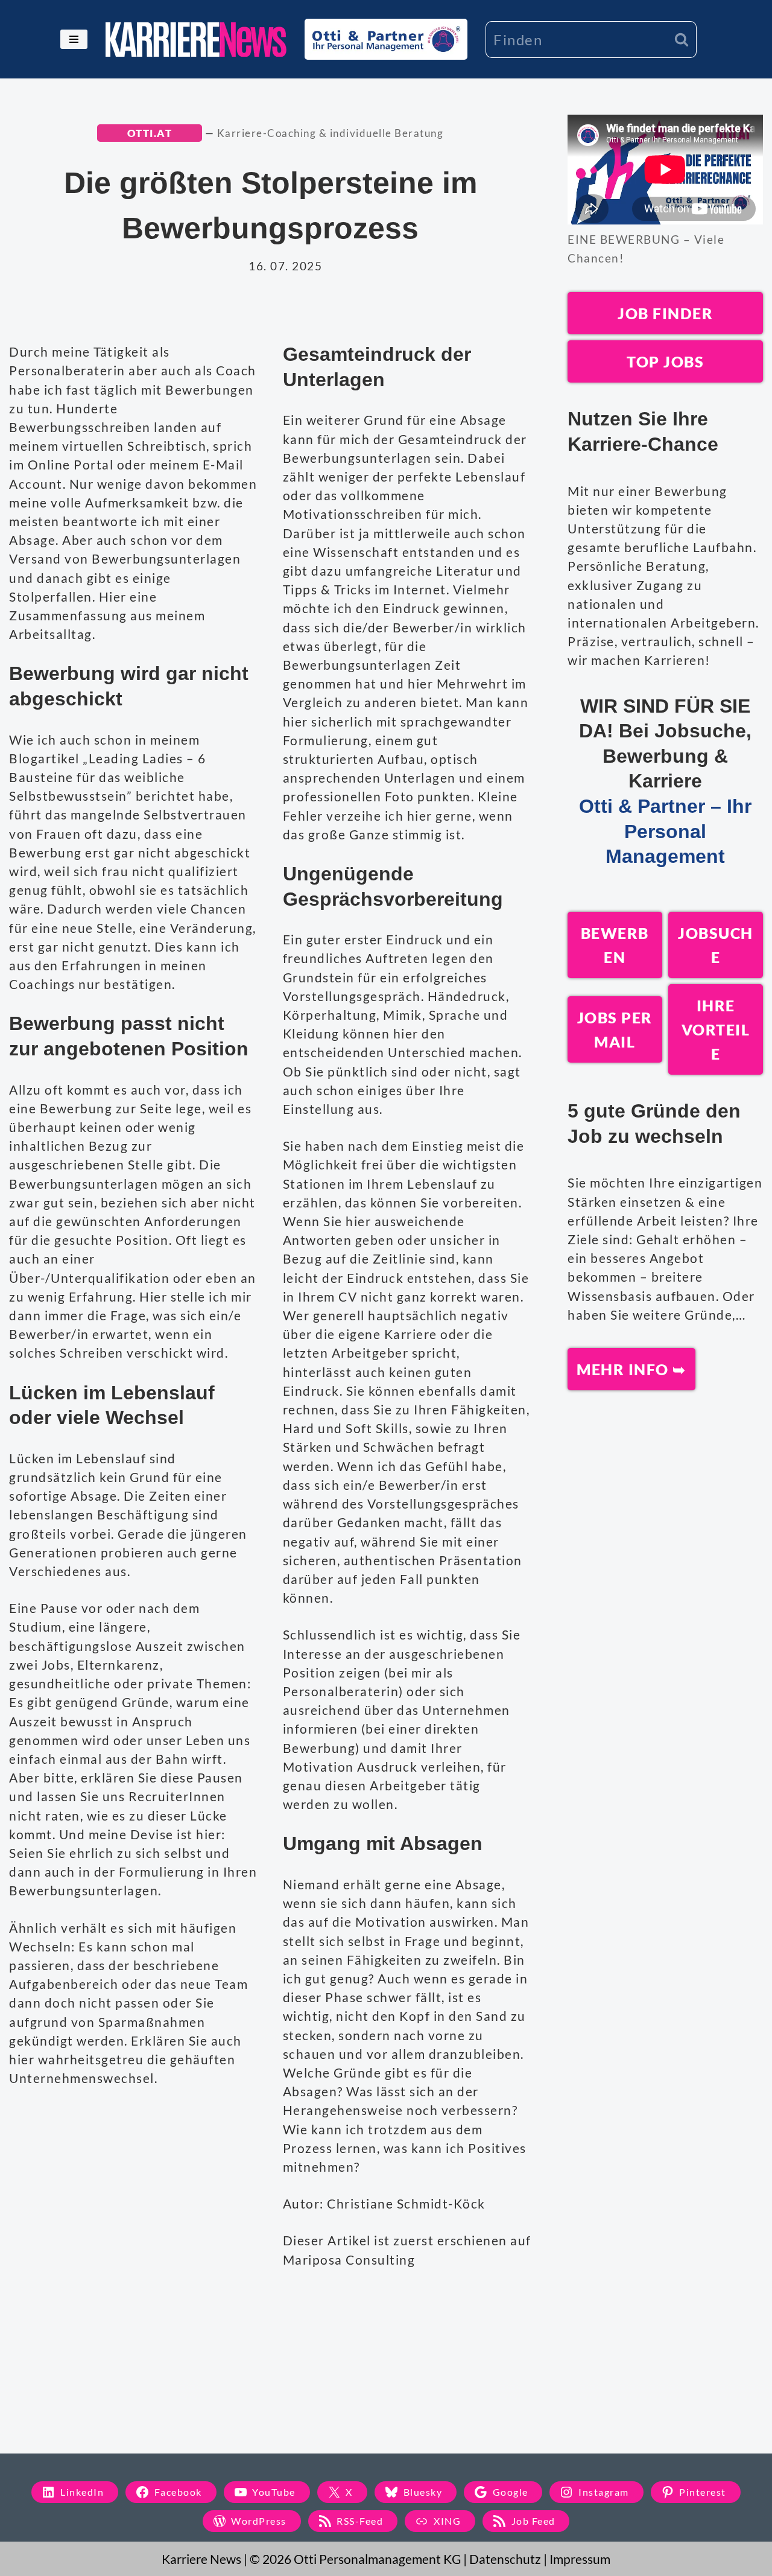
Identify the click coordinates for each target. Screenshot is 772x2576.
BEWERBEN (615, 945)
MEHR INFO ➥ (631, 1369)
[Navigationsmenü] (74, 39)
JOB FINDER (665, 313)
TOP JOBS (665, 361)
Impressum (580, 2559)
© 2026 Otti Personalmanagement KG (355, 2559)
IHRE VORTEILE (716, 1029)
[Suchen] (682, 40)
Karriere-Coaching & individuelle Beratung (331, 133)
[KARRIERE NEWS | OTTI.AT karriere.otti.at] (196, 40)
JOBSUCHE (716, 945)
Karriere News (201, 2559)
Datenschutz (505, 2559)
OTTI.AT (150, 133)
